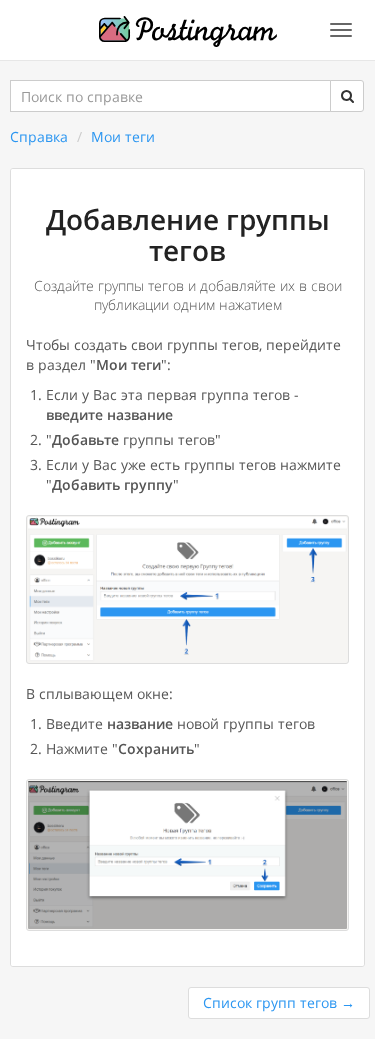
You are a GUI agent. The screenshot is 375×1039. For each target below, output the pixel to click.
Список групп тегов (279, 1002)
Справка (39, 136)
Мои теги (123, 136)
